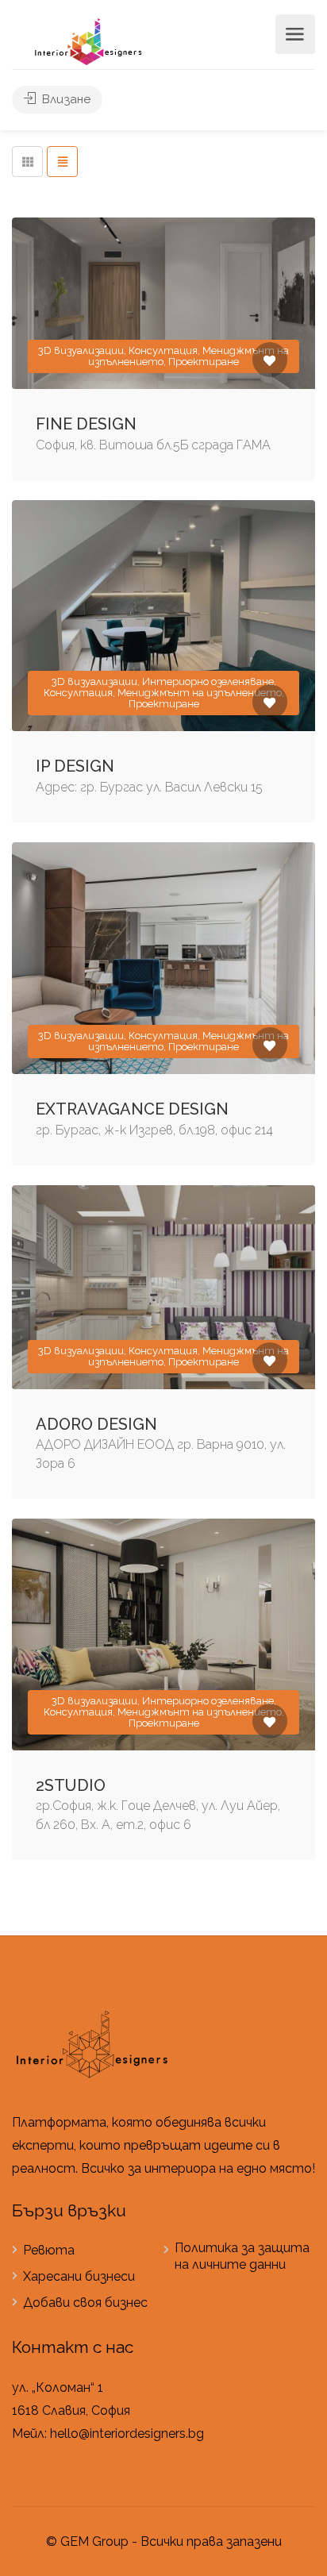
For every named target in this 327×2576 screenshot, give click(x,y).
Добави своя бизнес (85, 2303)
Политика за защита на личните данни (242, 2256)
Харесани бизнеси (79, 2276)
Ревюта (49, 2250)
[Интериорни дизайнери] (88, 41)
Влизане (65, 99)
